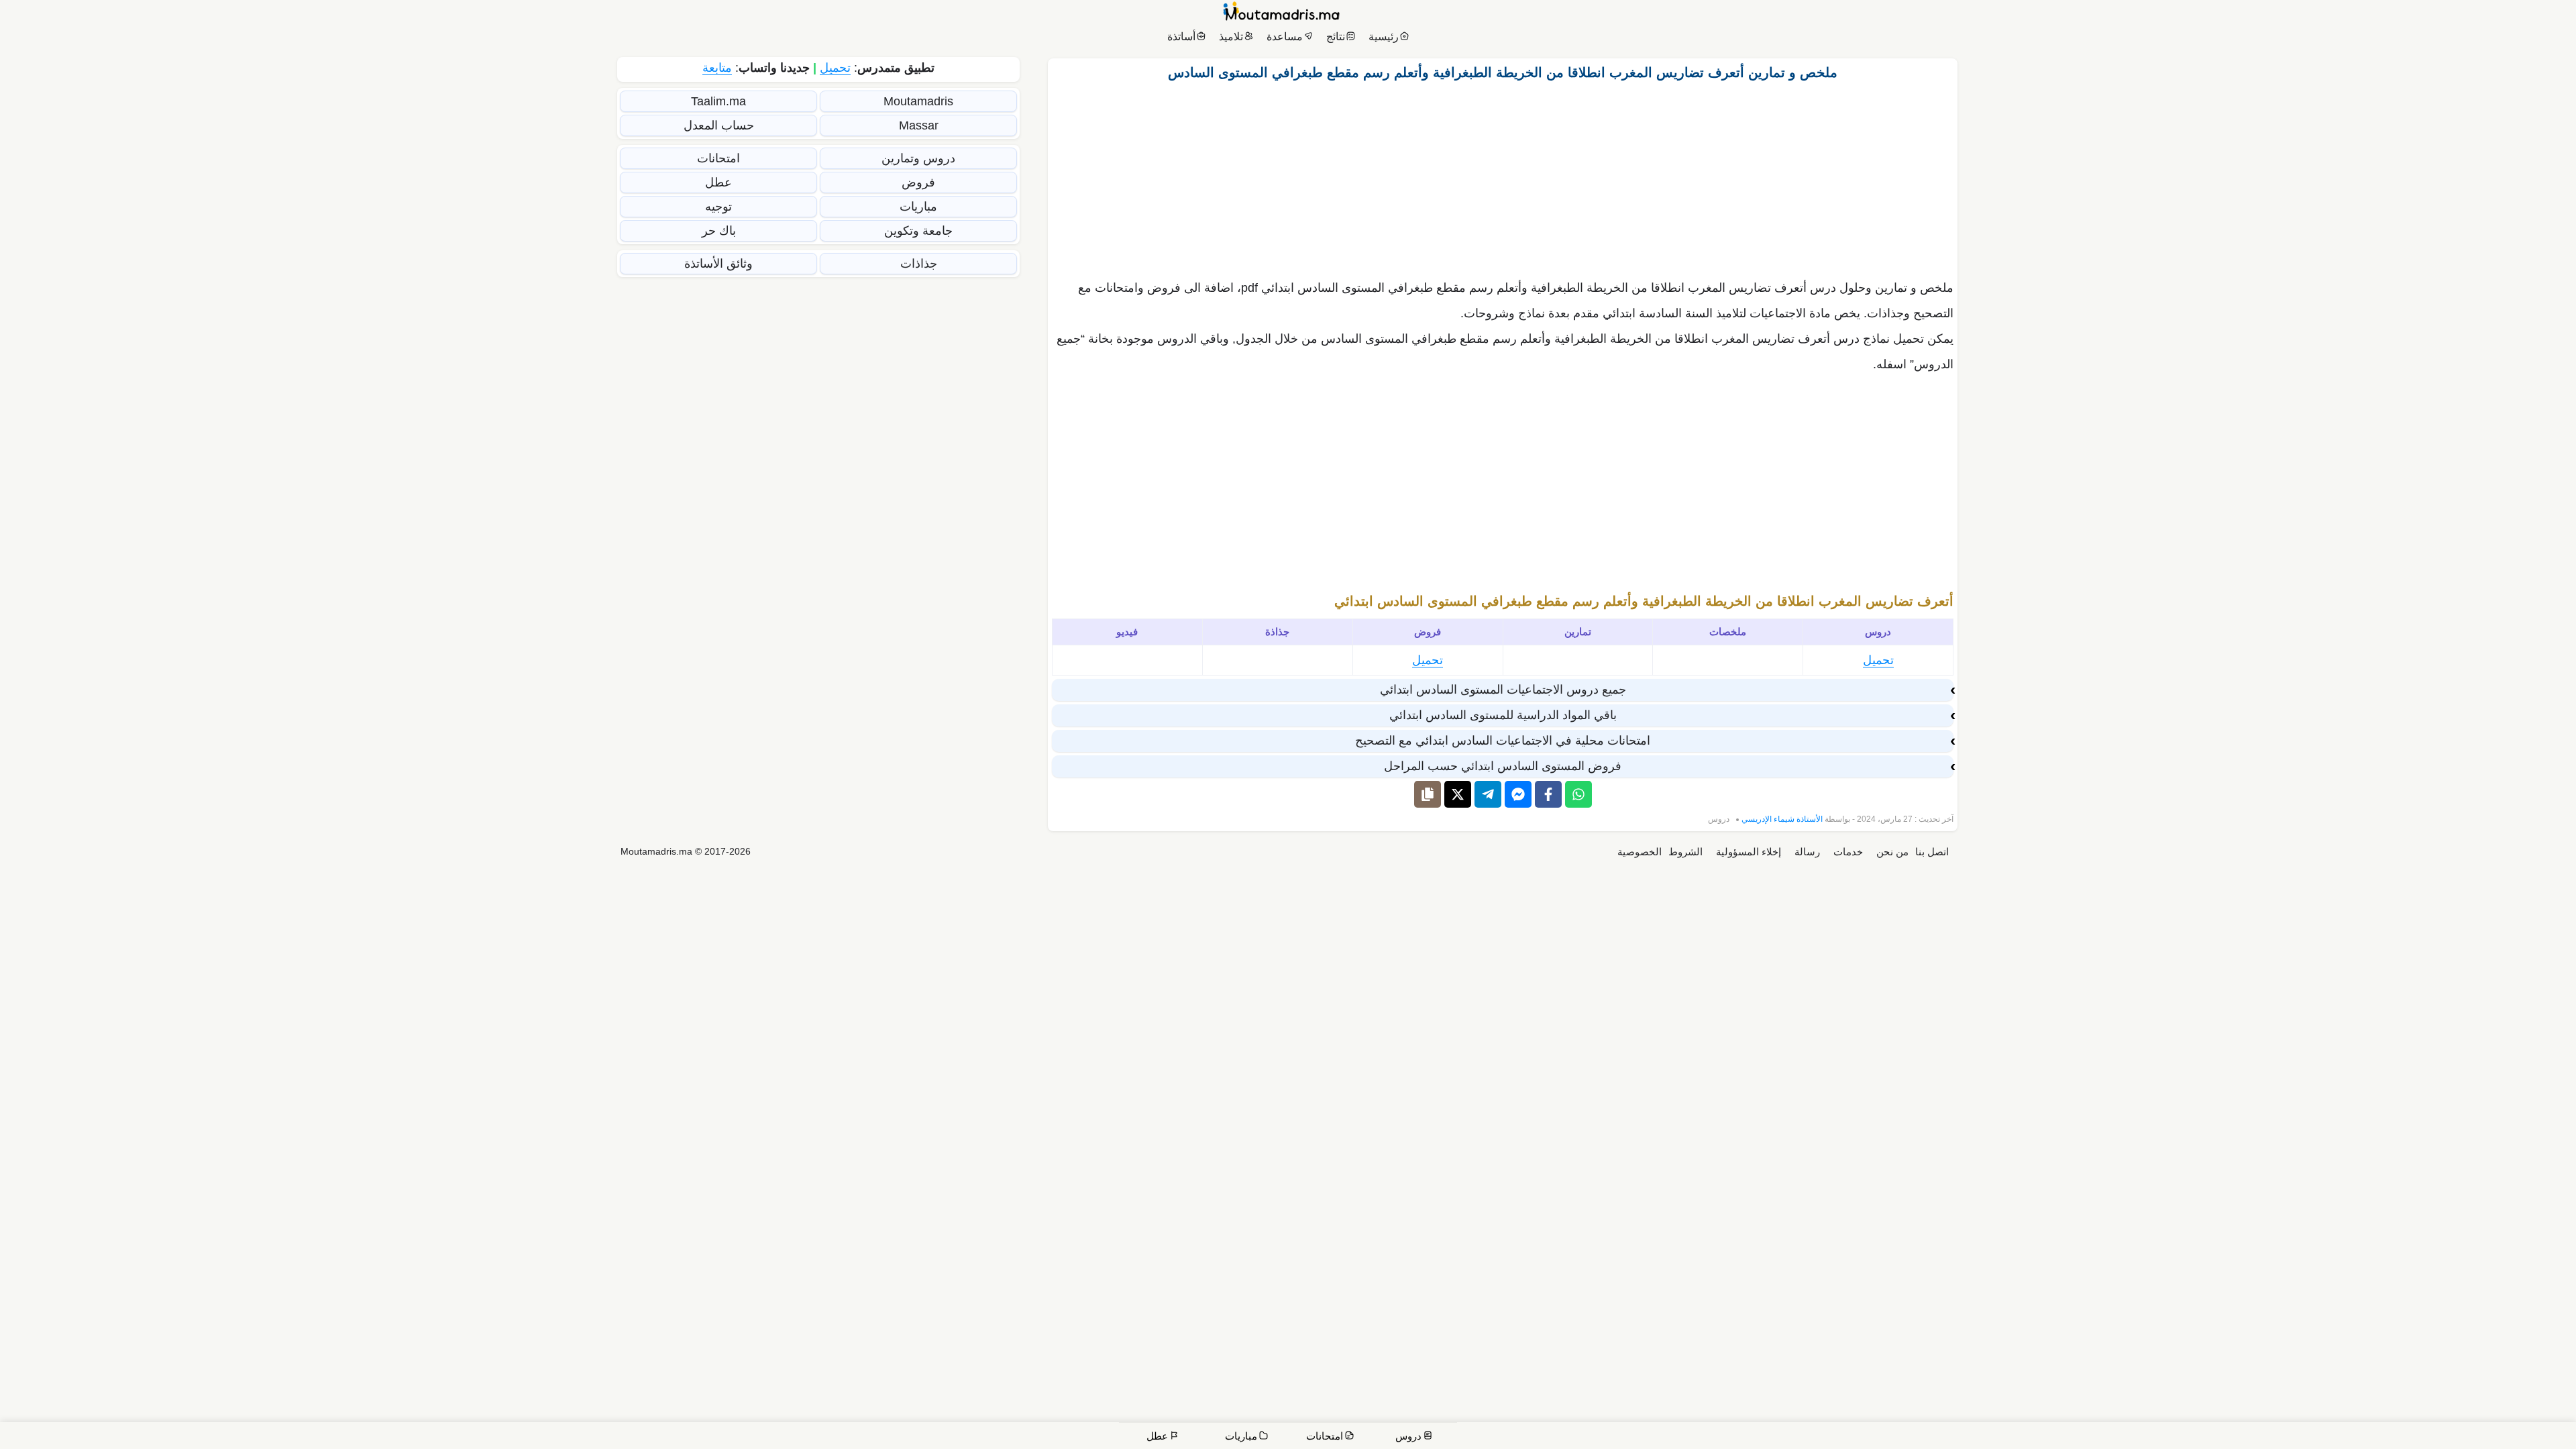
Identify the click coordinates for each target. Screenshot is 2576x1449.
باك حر (719, 231)
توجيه (718, 207)
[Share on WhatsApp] (1578, 794)
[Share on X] (1458, 794)
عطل (718, 182)
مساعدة (1285, 37)
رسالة (1807, 852)
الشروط (1685, 852)
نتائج (1336, 37)
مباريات (918, 207)
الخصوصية (1640, 852)
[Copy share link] (1428, 794)
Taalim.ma (718, 101)
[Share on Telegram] (1488, 794)
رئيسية (1384, 37)
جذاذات (919, 264)
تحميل (1878, 660)
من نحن (1892, 852)
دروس (1719, 819)
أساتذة (1181, 37)
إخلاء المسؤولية (1749, 852)
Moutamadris (918, 101)
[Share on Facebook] (1548, 794)
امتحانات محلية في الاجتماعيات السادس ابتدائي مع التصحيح (1503, 741)
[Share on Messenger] (1518, 794)
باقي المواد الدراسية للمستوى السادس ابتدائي (1503, 715)
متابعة (717, 68)
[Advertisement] (1503, 176)
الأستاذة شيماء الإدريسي (1782, 819)
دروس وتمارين (918, 158)
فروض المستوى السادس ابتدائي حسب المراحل (1503, 766)
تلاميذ (1231, 37)
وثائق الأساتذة (718, 264)
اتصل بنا (1932, 852)
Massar (919, 125)
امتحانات (718, 158)
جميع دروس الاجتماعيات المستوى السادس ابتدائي (1503, 690)
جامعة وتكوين (918, 231)
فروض (918, 182)
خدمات (1848, 852)
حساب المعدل (719, 125)
